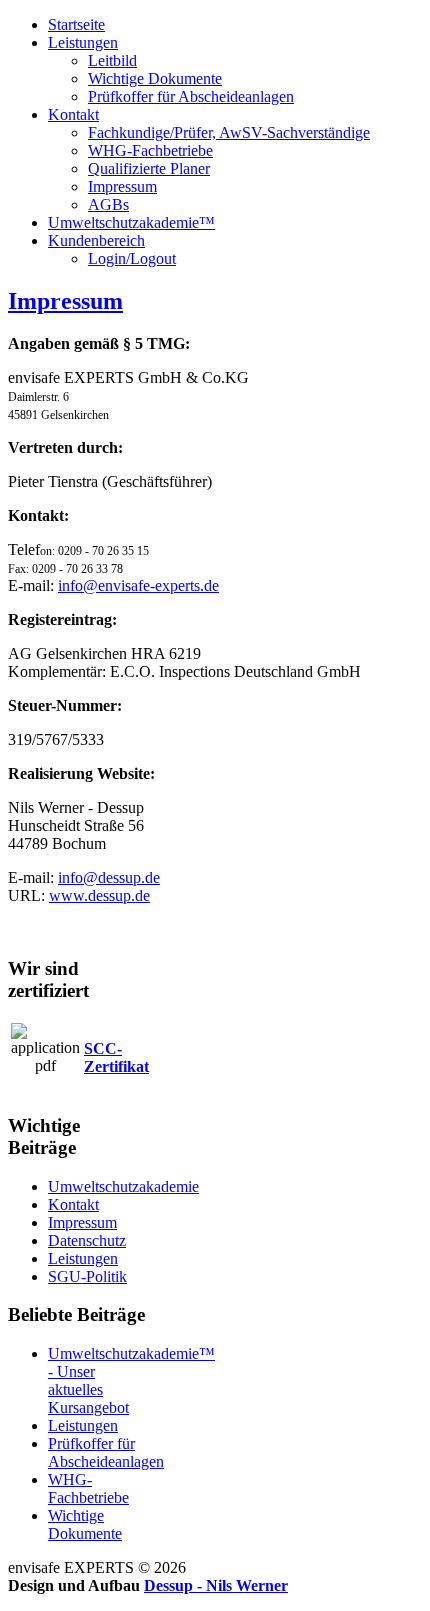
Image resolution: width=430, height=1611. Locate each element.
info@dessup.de (109, 877)
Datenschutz (87, 1240)
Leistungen (83, 42)
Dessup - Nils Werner (216, 1585)
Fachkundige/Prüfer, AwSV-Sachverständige (229, 132)
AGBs (108, 204)
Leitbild (112, 60)
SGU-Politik (87, 1276)
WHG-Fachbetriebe (150, 150)
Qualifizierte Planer (149, 168)
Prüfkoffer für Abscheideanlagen (191, 96)
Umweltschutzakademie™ (131, 222)
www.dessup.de (99, 895)
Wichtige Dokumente (155, 78)
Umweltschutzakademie (123, 1186)
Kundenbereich (96, 240)
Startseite (76, 24)
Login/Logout (132, 258)
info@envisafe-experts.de (138, 585)
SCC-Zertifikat (116, 1057)
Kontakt (73, 114)
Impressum (122, 186)
